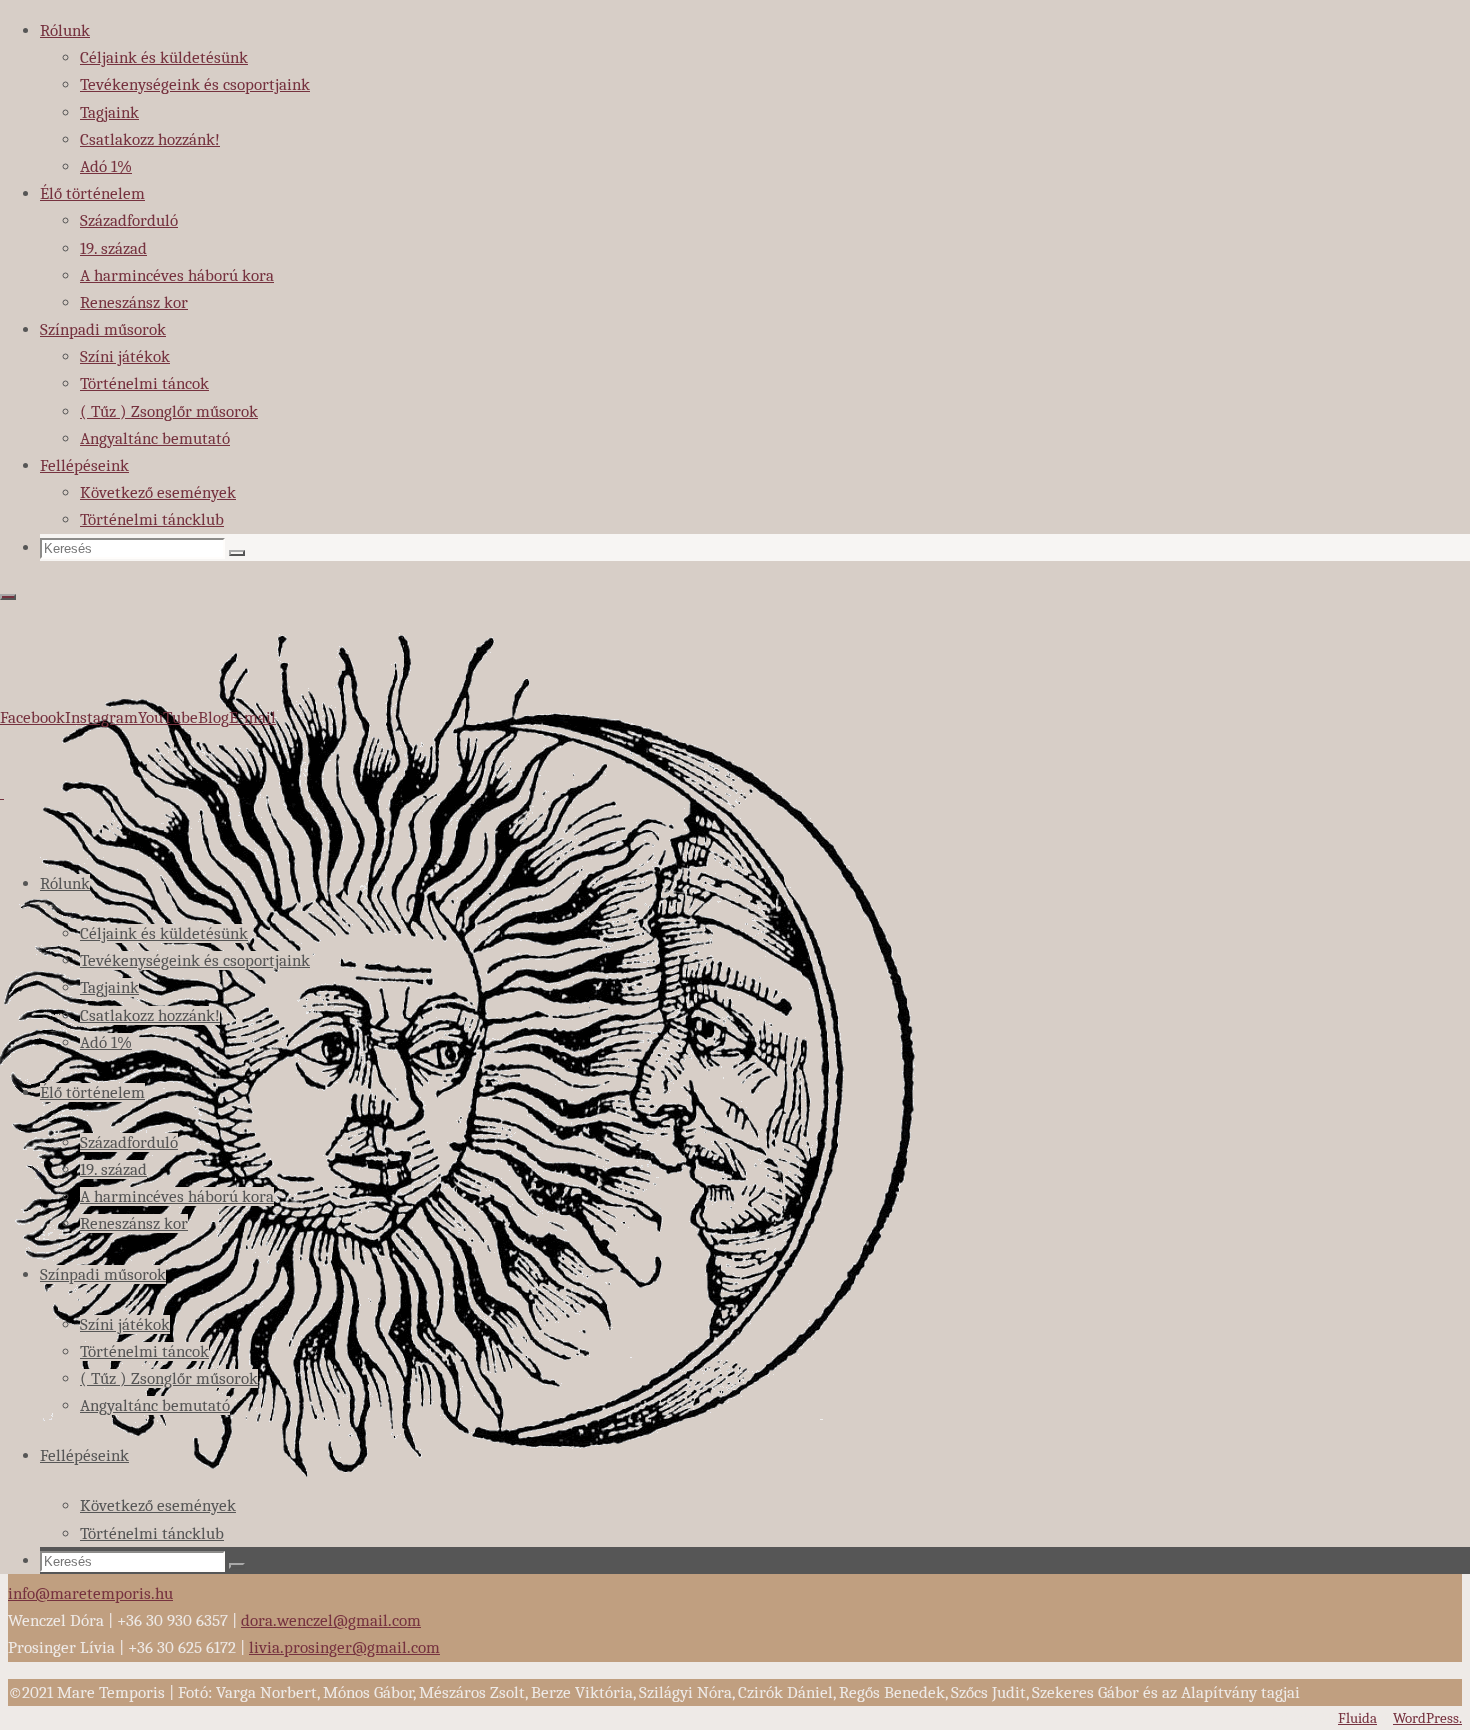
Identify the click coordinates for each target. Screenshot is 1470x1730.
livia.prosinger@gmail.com (344, 1647)
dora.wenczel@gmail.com (331, 1620)
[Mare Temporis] (461, 1559)
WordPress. (1427, 1718)
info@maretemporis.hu (90, 1593)
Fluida (1357, 1718)
